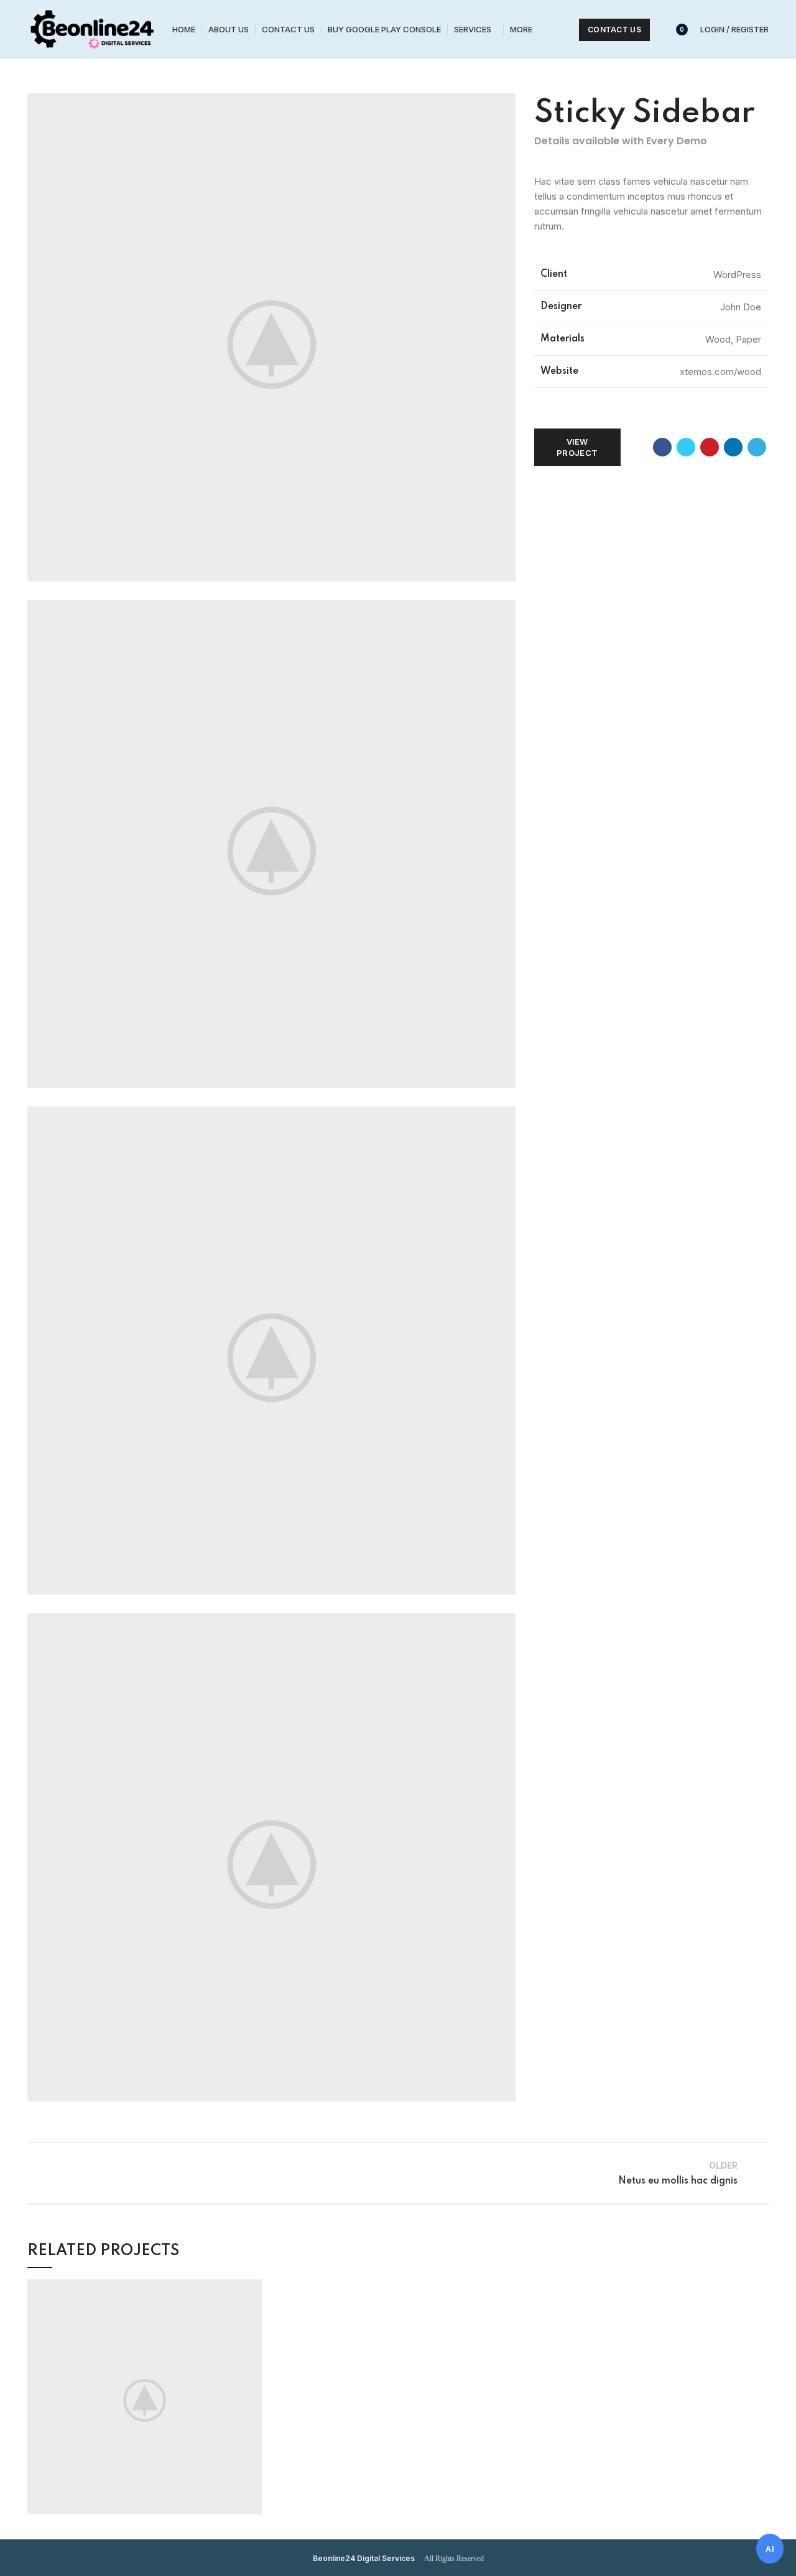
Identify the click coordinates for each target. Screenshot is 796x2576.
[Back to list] (398, 2173)
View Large (252, 2289)
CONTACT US (614, 30)
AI (770, 2549)
